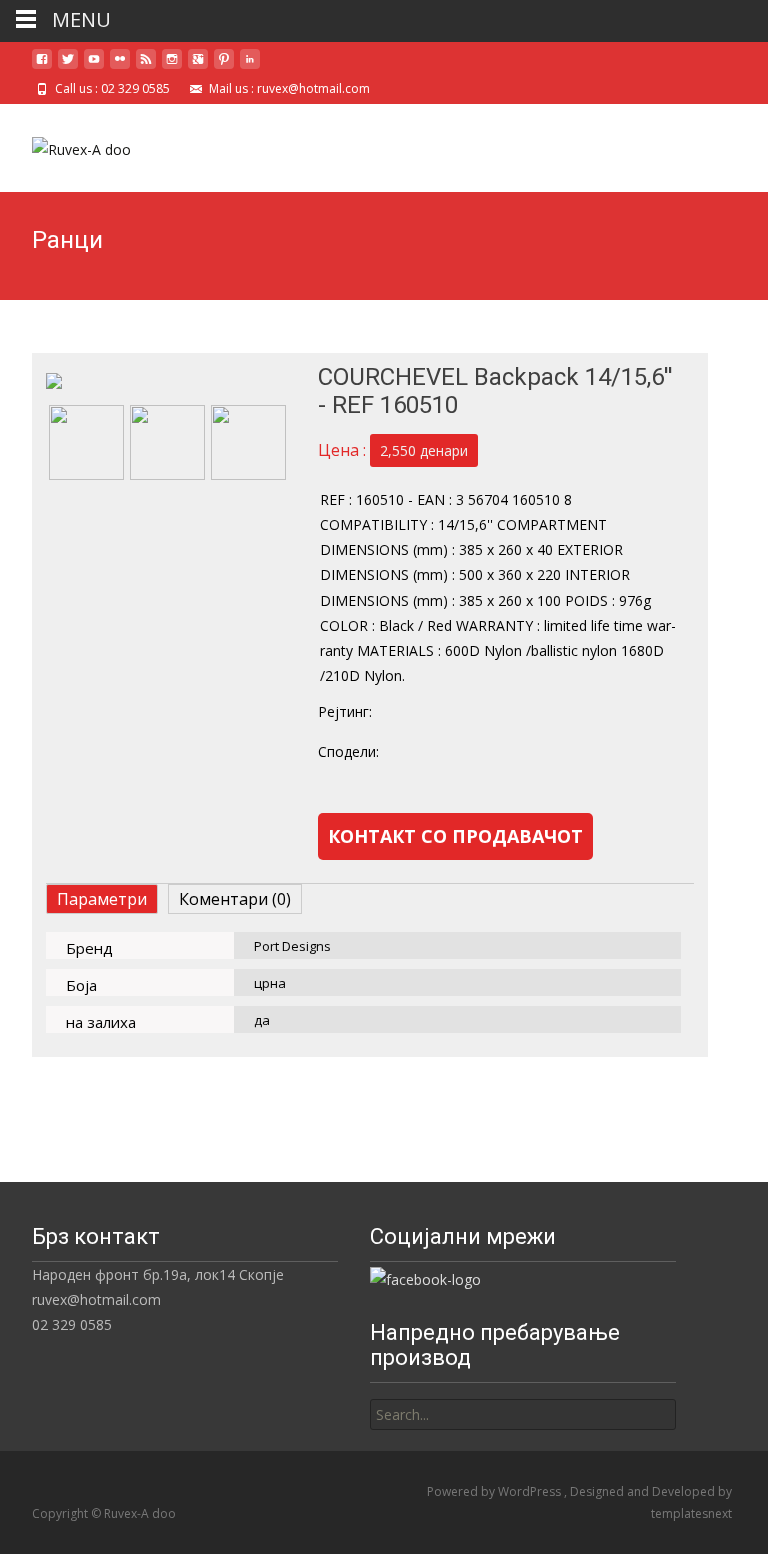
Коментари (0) (235, 899)
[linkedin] (250, 66)
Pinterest (593, 752)
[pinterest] (224, 66)
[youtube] (94, 66)
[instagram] (172, 66)
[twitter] (68, 66)
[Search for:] (523, 1414)
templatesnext (691, 1513)
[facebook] (42, 66)
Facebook (431, 752)
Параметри (102, 899)
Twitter (512, 752)
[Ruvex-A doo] (65, 144)
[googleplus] (198, 66)
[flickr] (120, 66)
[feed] (146, 66)
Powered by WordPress (495, 1491)
